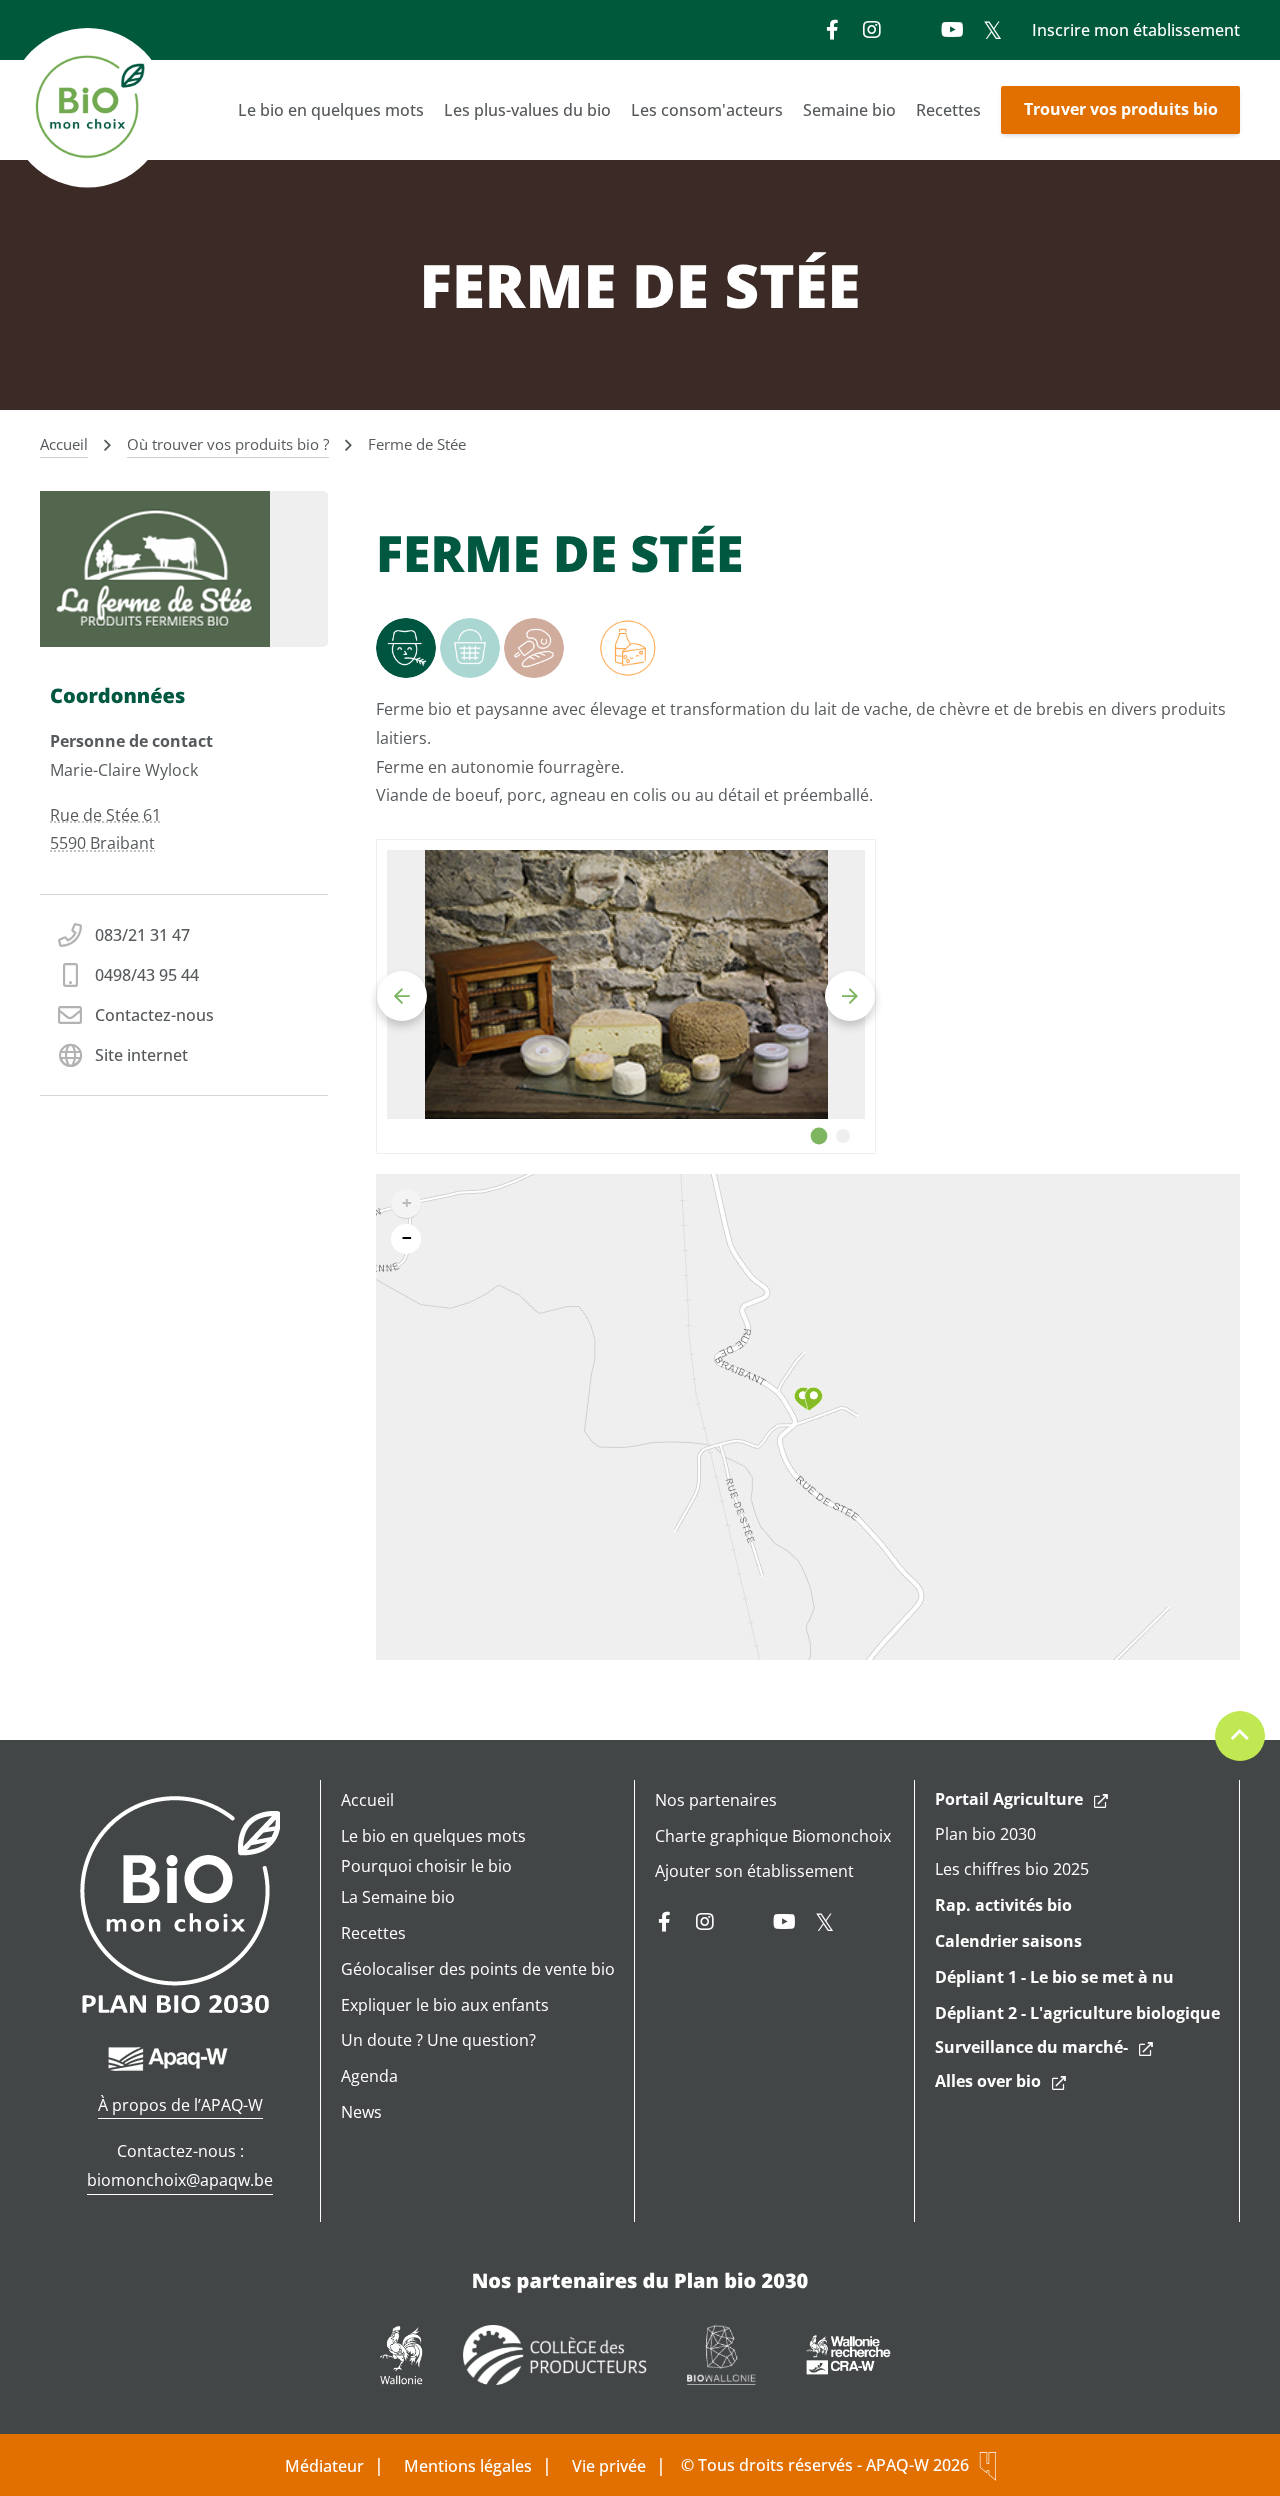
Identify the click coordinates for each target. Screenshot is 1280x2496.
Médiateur (324, 2466)
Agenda (369, 2076)
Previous (402, 996)
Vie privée (609, 2466)
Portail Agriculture (1009, 1799)
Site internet (141, 1055)
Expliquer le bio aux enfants (445, 2005)
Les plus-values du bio (527, 110)
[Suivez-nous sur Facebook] (832, 30)
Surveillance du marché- (1031, 2047)
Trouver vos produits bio (1121, 109)
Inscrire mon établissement (1136, 30)
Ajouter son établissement (754, 1871)
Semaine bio (849, 110)
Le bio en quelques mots (331, 110)
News (361, 2112)
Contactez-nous (154, 1015)
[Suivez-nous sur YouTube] (952, 30)
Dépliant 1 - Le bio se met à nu (1054, 1977)
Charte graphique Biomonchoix (773, 1836)
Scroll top (1240, 1736)
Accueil (367, 1800)
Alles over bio (988, 2081)
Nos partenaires (716, 1800)
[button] (808, 1399)
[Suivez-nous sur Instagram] (872, 30)
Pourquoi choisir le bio (426, 1866)
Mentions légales (468, 2466)
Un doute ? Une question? (438, 2040)
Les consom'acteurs (707, 110)
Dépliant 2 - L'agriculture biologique (1077, 2013)
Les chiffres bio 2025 (1012, 1869)
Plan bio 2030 (985, 1834)
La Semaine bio (398, 1897)
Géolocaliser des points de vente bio (478, 1969)
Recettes (948, 110)
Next (850, 996)
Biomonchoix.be (90, 110)
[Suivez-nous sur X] (992, 30)
